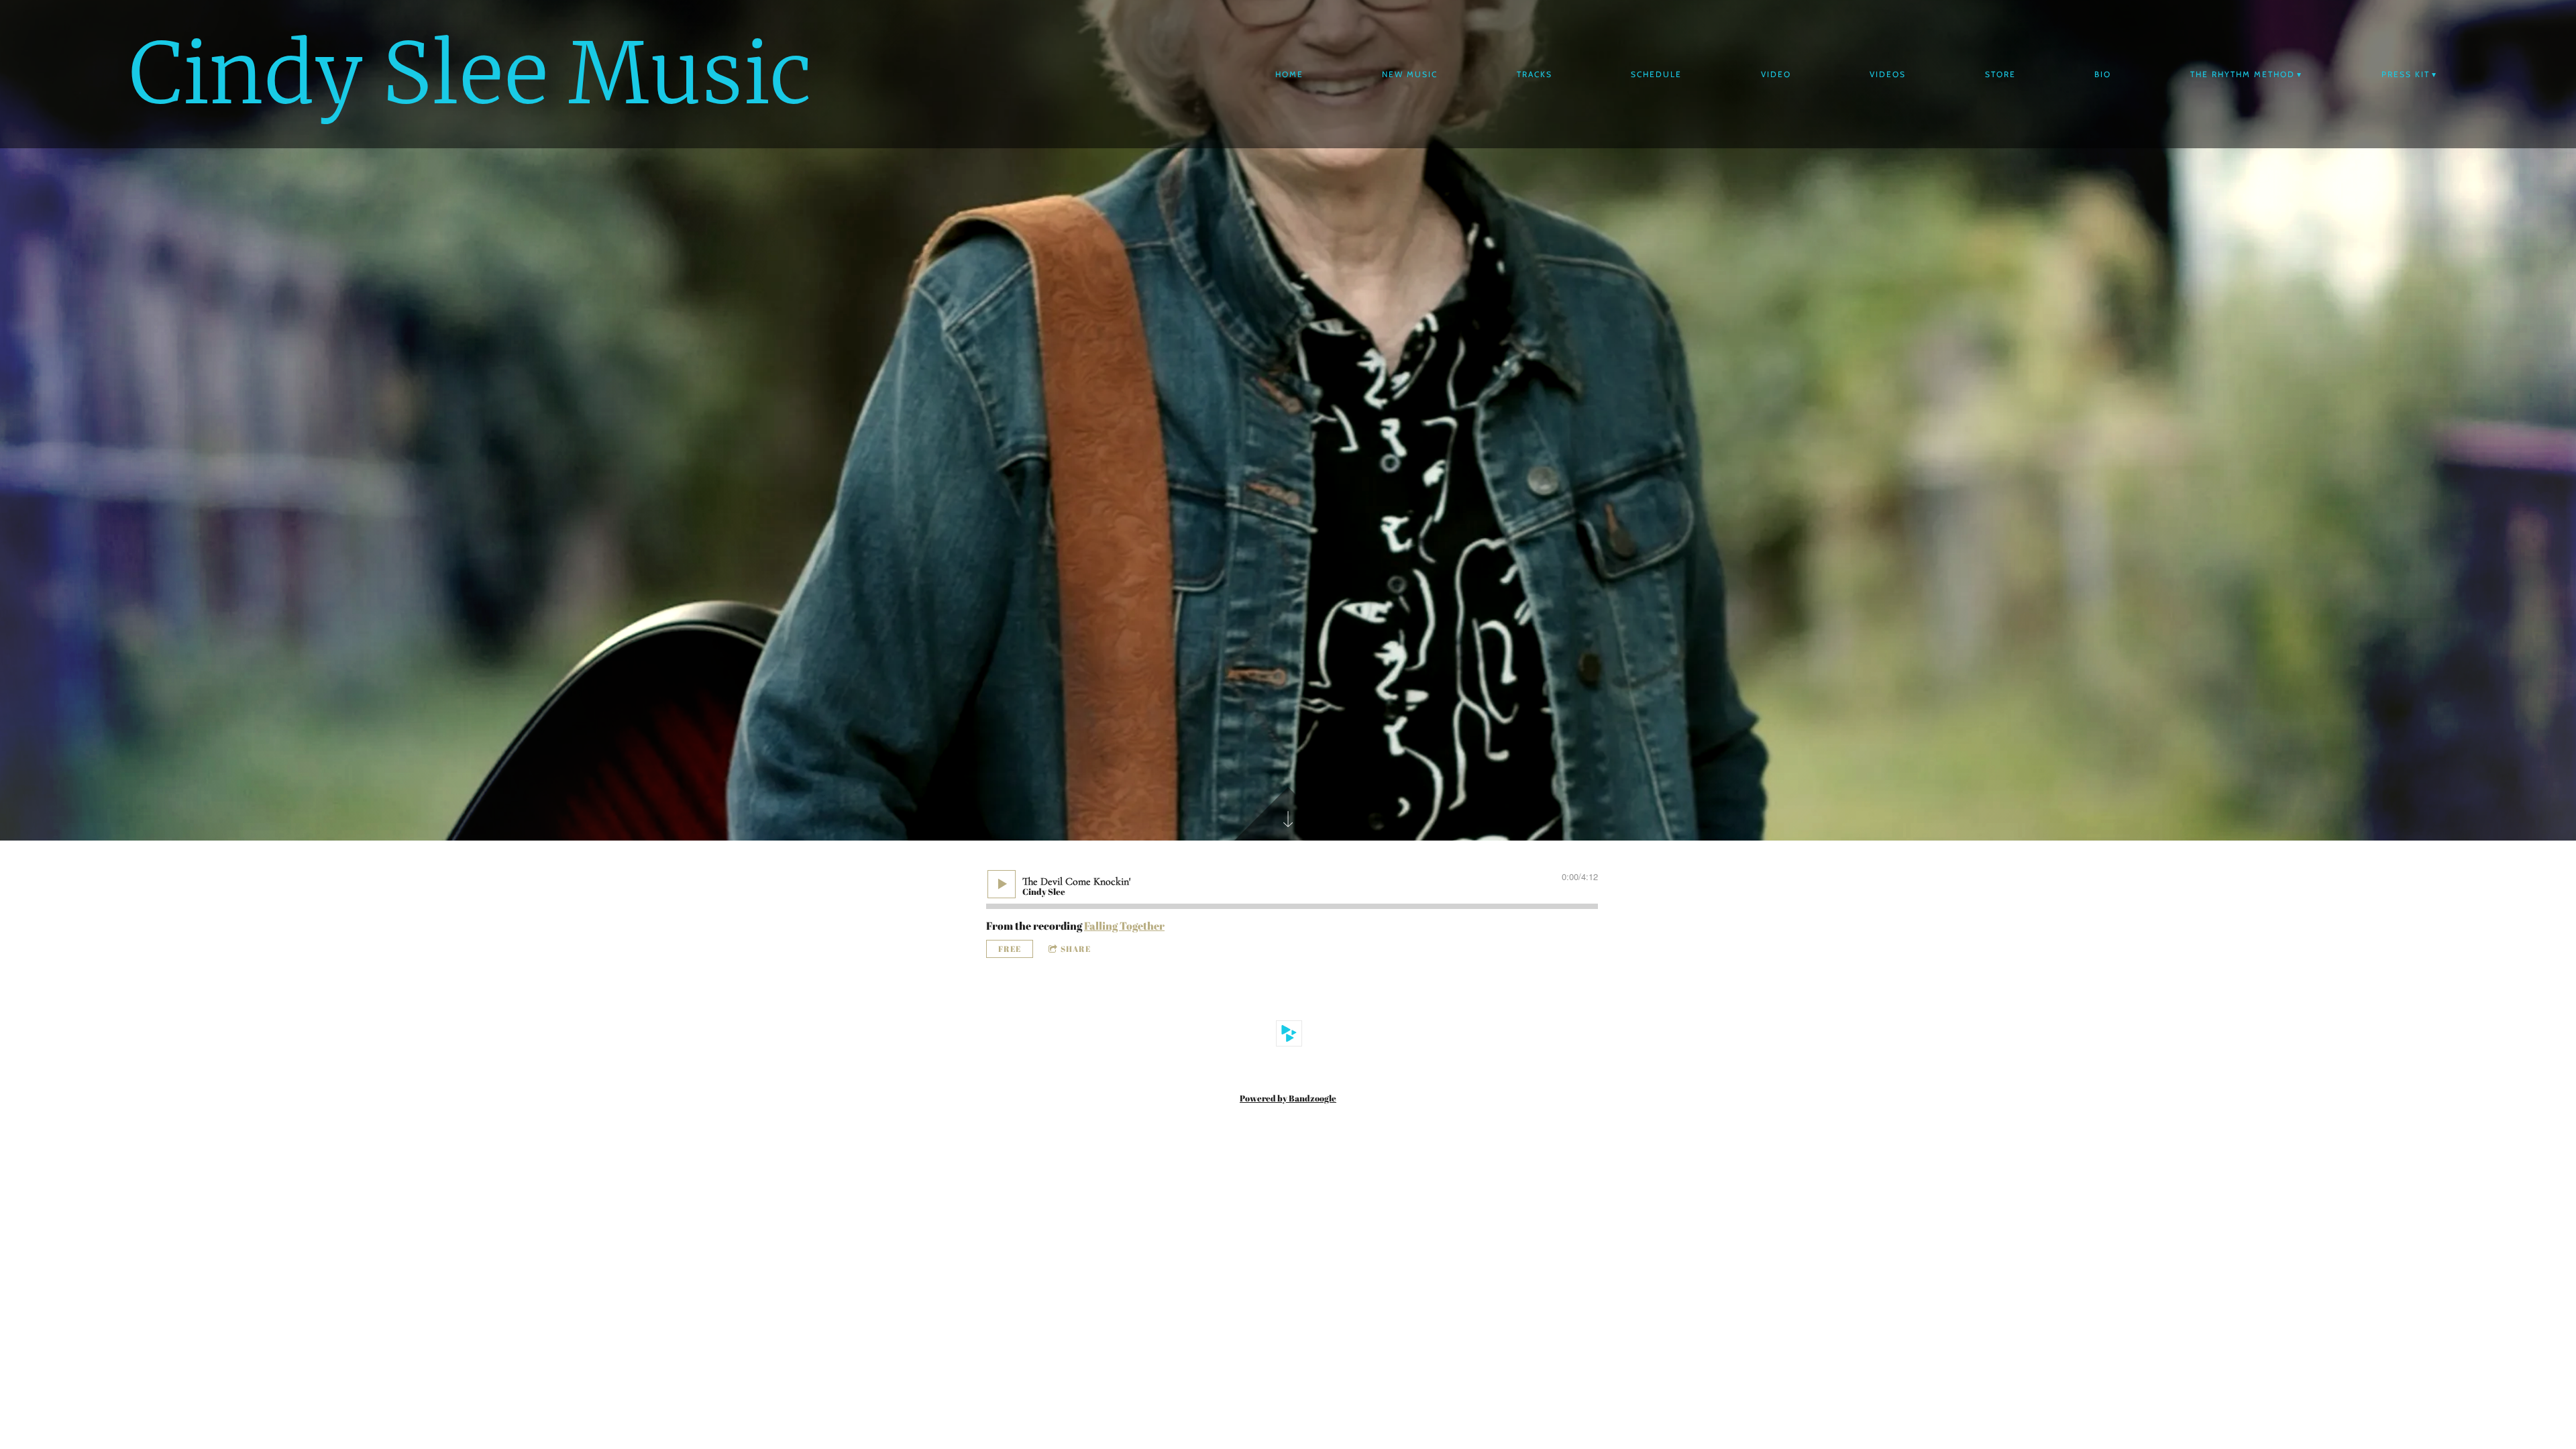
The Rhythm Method (2243, 74)
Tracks (1535, 74)
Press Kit (2406, 74)
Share (1076, 949)
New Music (1410, 74)
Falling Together (1124, 926)
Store (2000, 74)
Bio (2103, 74)
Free (1010, 949)
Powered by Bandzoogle (1288, 1098)
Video (1776, 74)
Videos (1888, 74)
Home (1289, 74)
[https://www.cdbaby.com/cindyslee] (1289, 1034)
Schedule (1656, 74)
